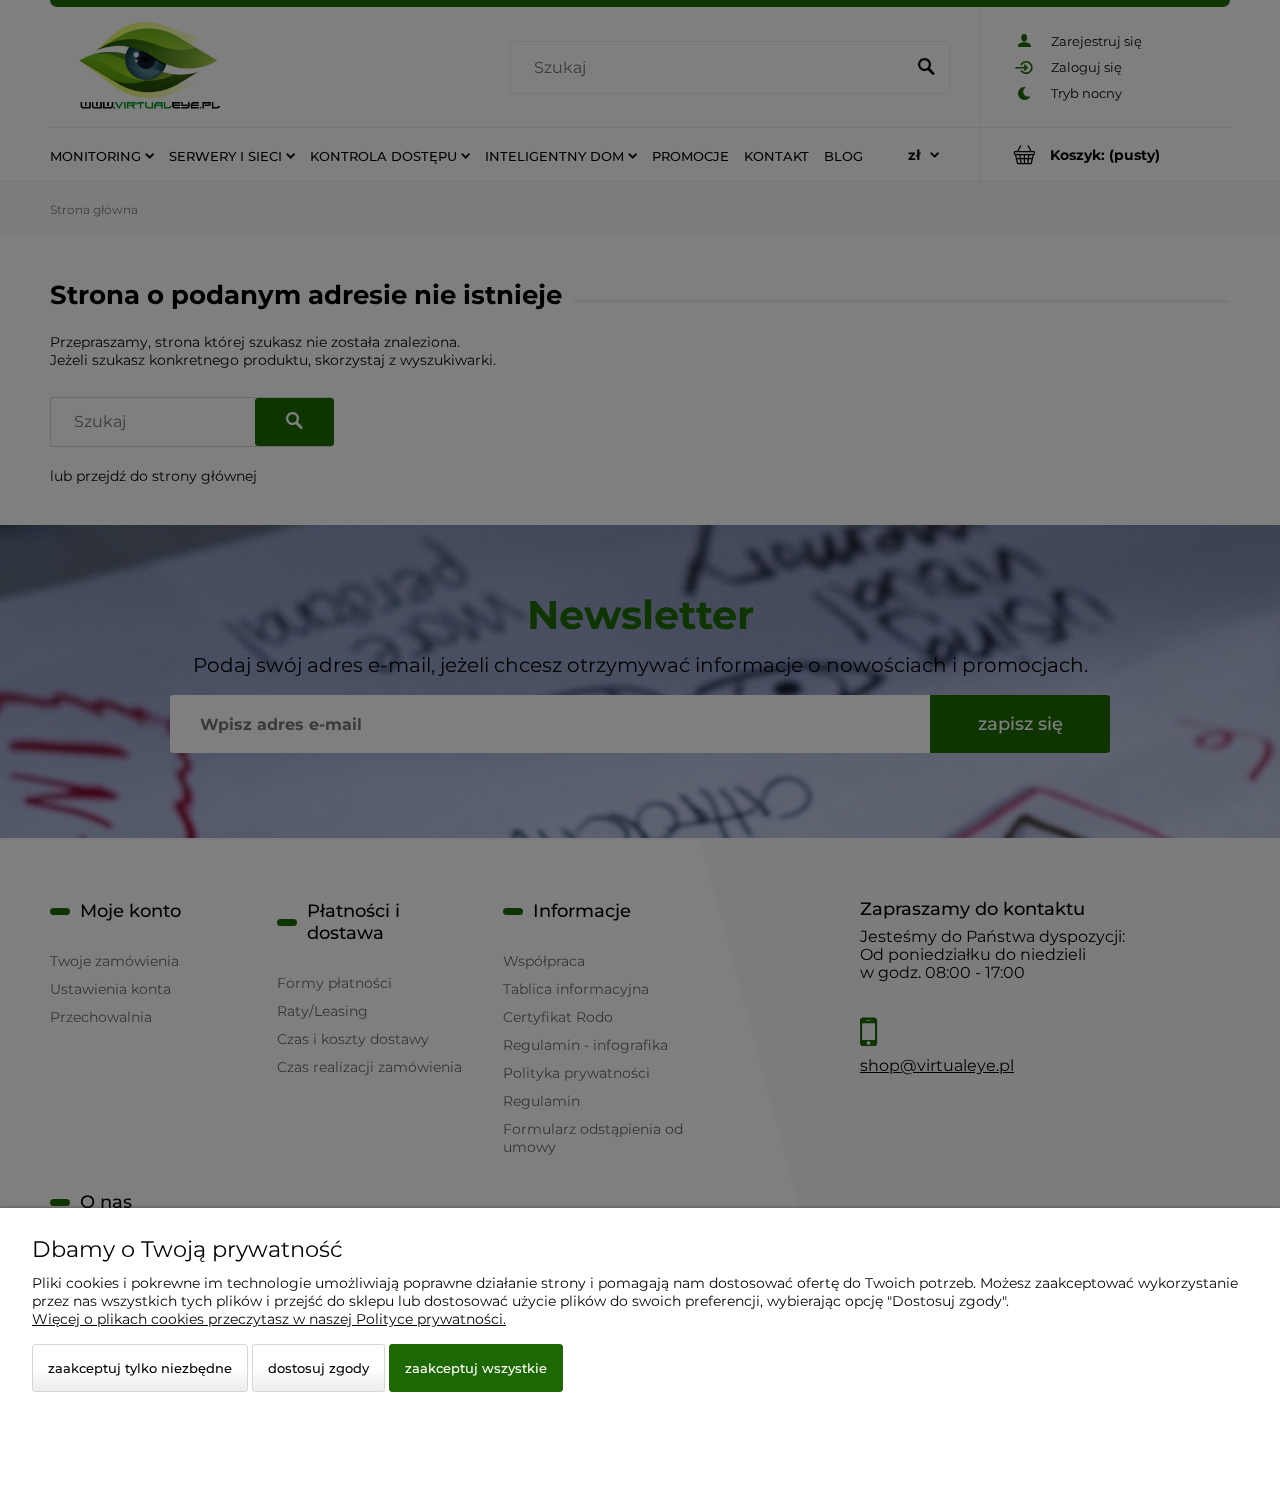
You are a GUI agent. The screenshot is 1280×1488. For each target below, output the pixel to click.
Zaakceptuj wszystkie (476, 1368)
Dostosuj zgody (318, 1368)
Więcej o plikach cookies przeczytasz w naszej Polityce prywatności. (269, 1319)
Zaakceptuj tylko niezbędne (140, 1368)
